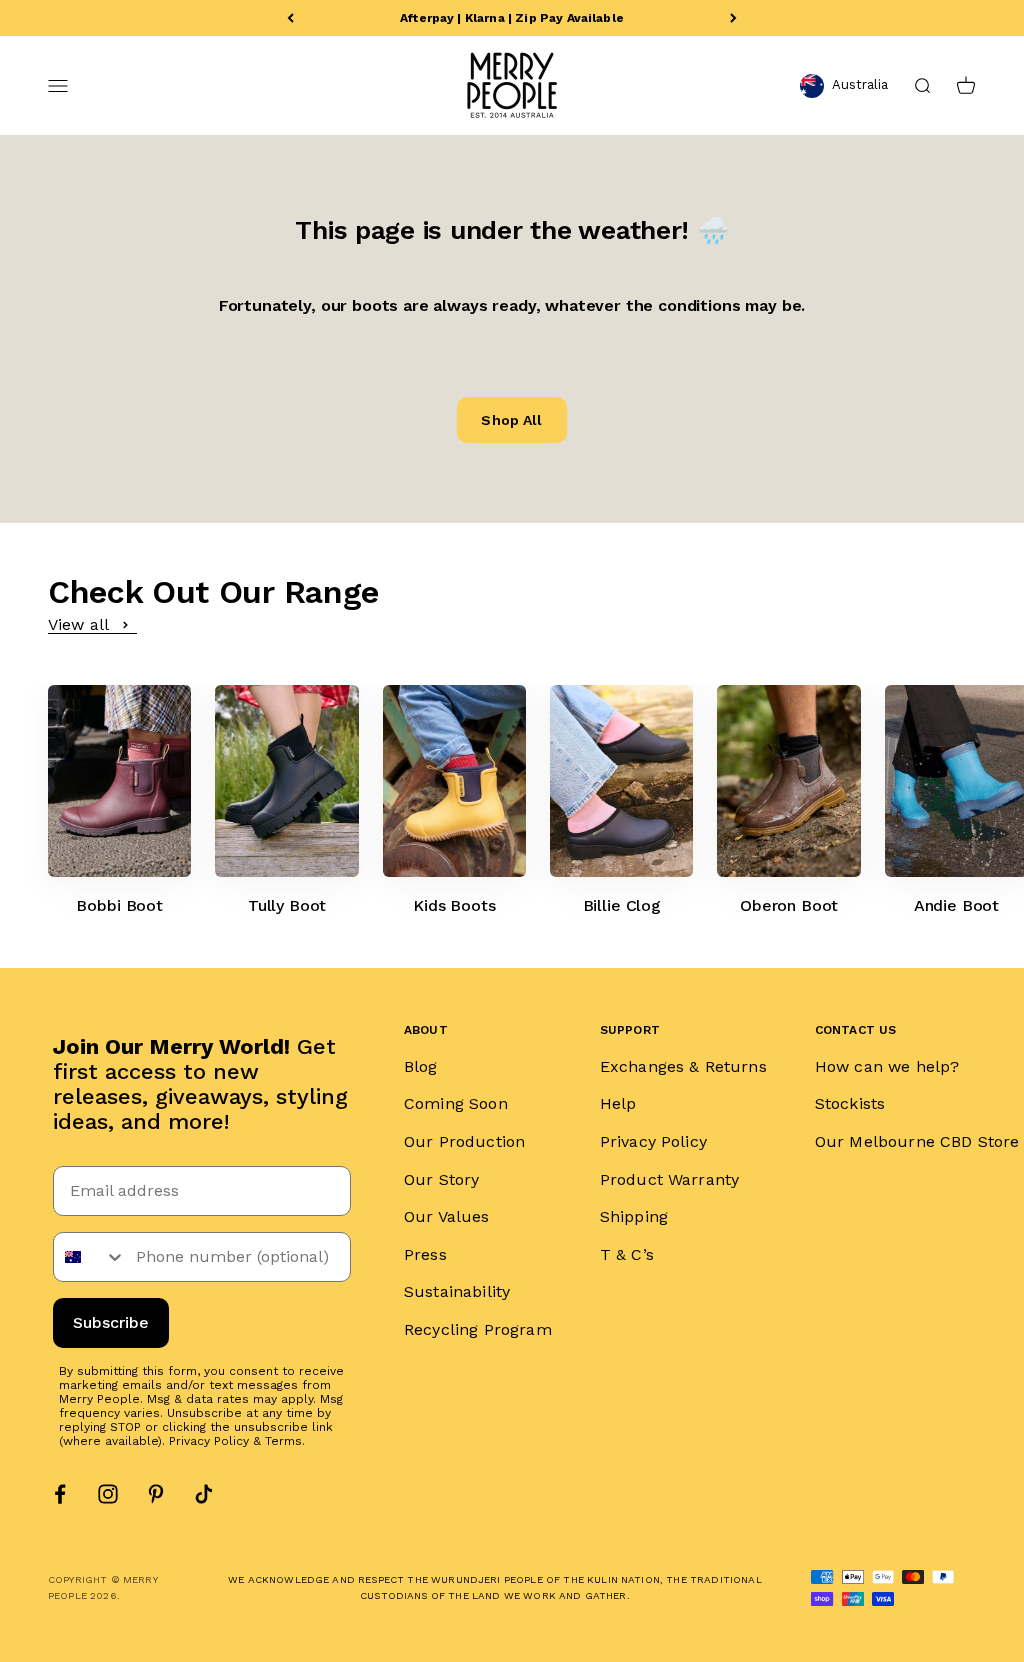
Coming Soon (456, 1103)
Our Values (447, 1216)
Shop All (511, 420)
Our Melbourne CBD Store (917, 1141)
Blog (421, 1066)
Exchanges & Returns (683, 1066)
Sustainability (457, 1291)
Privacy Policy (209, 1441)
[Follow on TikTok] (204, 1494)
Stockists (850, 1103)
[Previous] (290, 18)
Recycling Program (478, 1329)
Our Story (441, 1179)
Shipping (634, 1216)
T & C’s (627, 1254)
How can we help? (887, 1066)
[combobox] (90, 1257)
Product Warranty (670, 1179)
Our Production (464, 1141)
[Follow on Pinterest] (156, 1494)
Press (425, 1254)
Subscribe (111, 1322)
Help (618, 1103)
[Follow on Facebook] (60, 1494)
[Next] (733, 18)
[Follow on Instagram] (108, 1494)
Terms (283, 1441)
